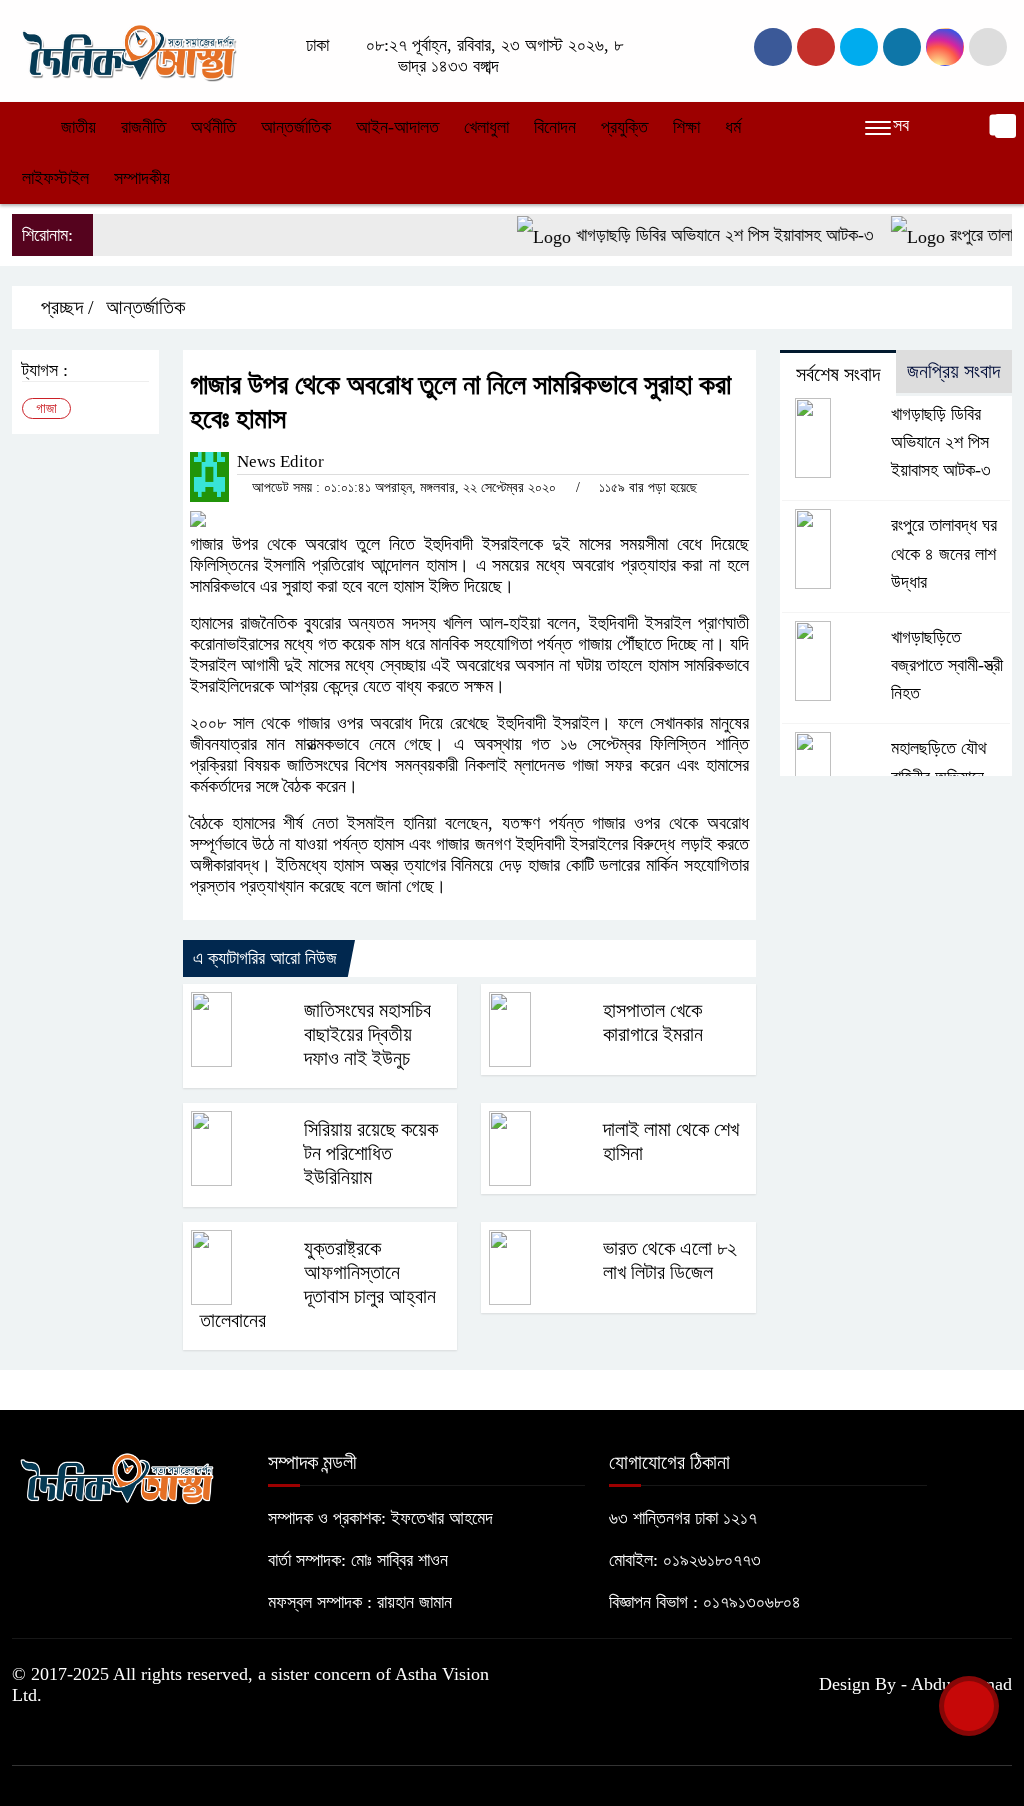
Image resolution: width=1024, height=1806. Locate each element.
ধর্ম (733, 127)
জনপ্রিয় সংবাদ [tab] (953, 371)
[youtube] (945, 47)
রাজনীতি (143, 127)
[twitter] (816, 47)
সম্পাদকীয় (142, 178)
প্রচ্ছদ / (65, 307)
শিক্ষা (686, 127)
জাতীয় (78, 127)
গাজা (46, 408)
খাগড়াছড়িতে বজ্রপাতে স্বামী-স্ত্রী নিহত (947, 665)
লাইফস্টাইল (55, 178)
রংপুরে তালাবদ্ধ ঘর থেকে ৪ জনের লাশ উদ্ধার (944, 553)
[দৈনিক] (128, 49)
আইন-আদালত (397, 127)
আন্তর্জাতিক (296, 127)
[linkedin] (902, 47)
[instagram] (859, 47)
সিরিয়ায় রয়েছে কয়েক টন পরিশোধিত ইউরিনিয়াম (371, 1153)
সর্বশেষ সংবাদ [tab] (838, 374)
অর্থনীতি (213, 127)
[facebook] (773, 47)
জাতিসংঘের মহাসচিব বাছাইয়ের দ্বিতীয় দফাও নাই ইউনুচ (367, 1034)
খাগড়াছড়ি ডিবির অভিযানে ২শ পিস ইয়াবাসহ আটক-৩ (705, 235)
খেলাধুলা (486, 127)
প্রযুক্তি (624, 127)
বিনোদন (555, 127)
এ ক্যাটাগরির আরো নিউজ (265, 958)
